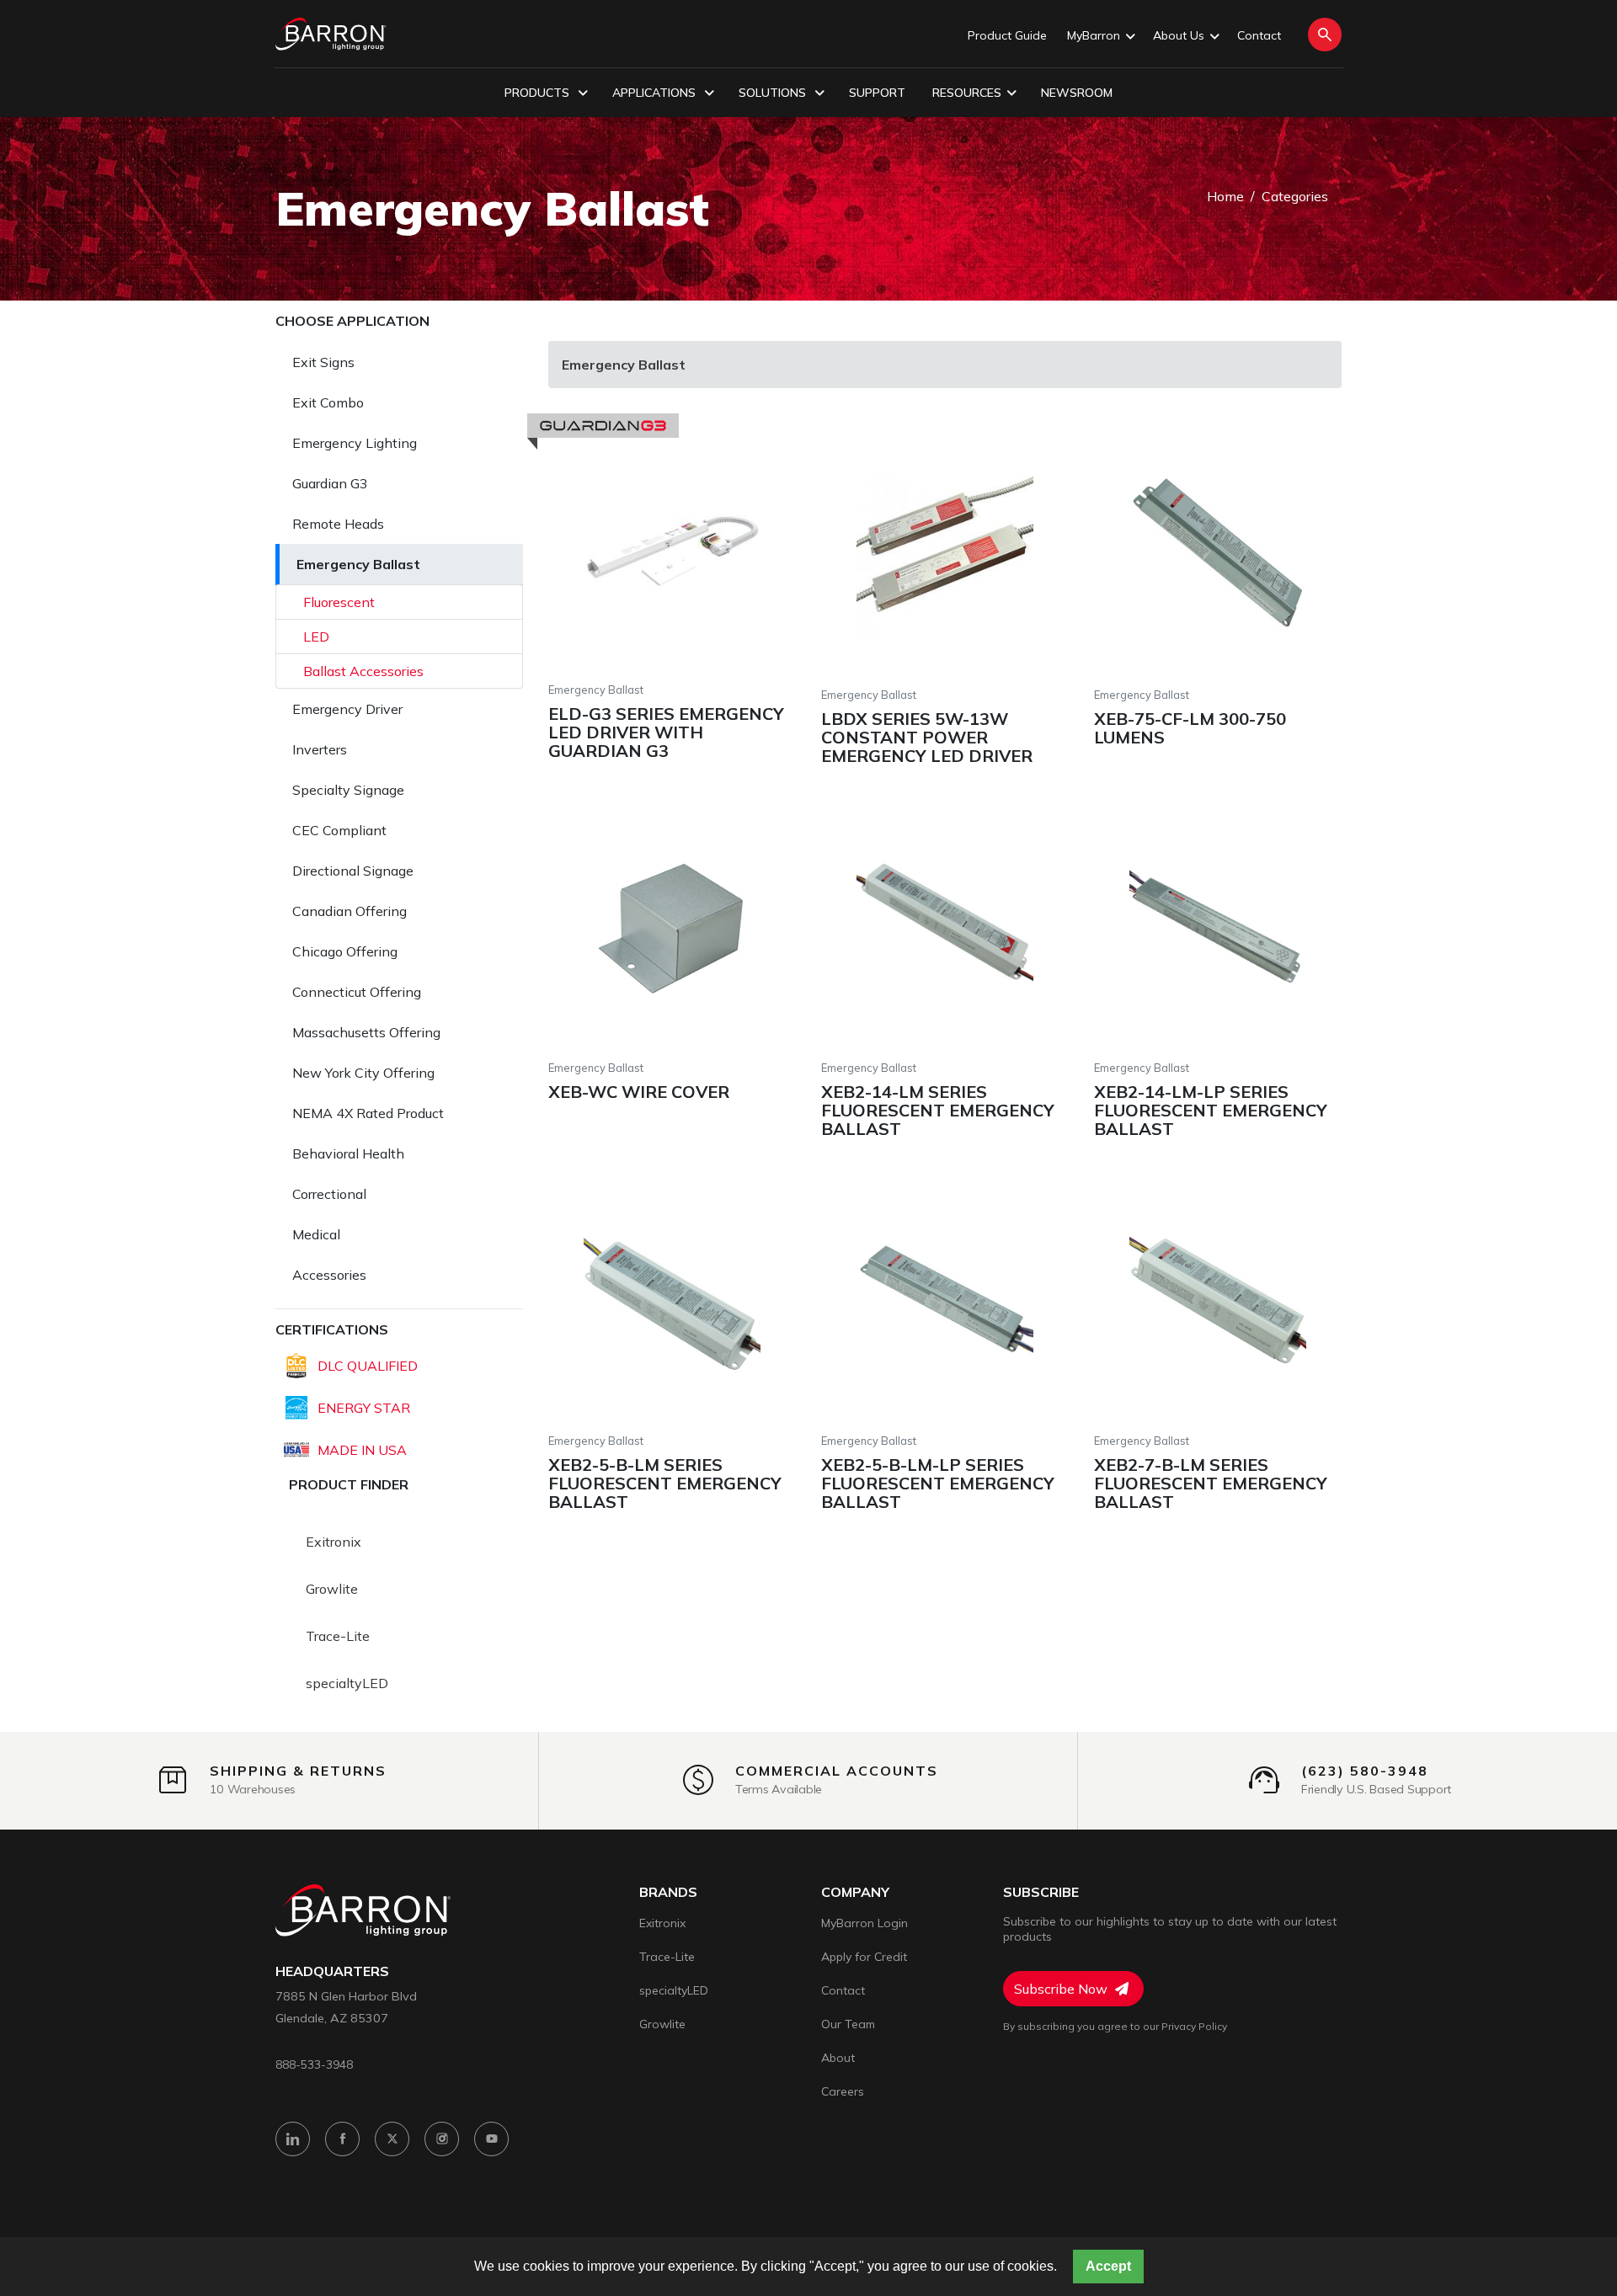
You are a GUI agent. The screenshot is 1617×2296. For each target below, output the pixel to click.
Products (539, 93)
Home (1225, 196)
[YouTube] (491, 2139)
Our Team (848, 2024)
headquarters (332, 1971)
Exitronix (334, 1542)
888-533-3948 (314, 2064)
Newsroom (1077, 93)
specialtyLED (347, 1683)
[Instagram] (442, 2139)
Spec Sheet (755, 547)
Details (604, 547)
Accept (1108, 2266)
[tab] (399, 362)
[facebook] (342, 2139)
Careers (843, 2091)
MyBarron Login (865, 1923)
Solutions (774, 93)
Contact (1259, 35)
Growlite (332, 1589)
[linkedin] (293, 2139)
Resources (967, 93)
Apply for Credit (864, 1957)
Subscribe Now (1062, 1989)
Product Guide (1007, 35)
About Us (1179, 35)
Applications (656, 93)
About (838, 2058)
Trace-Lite (338, 1636)
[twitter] (392, 2139)
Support (877, 93)
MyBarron (1094, 35)
